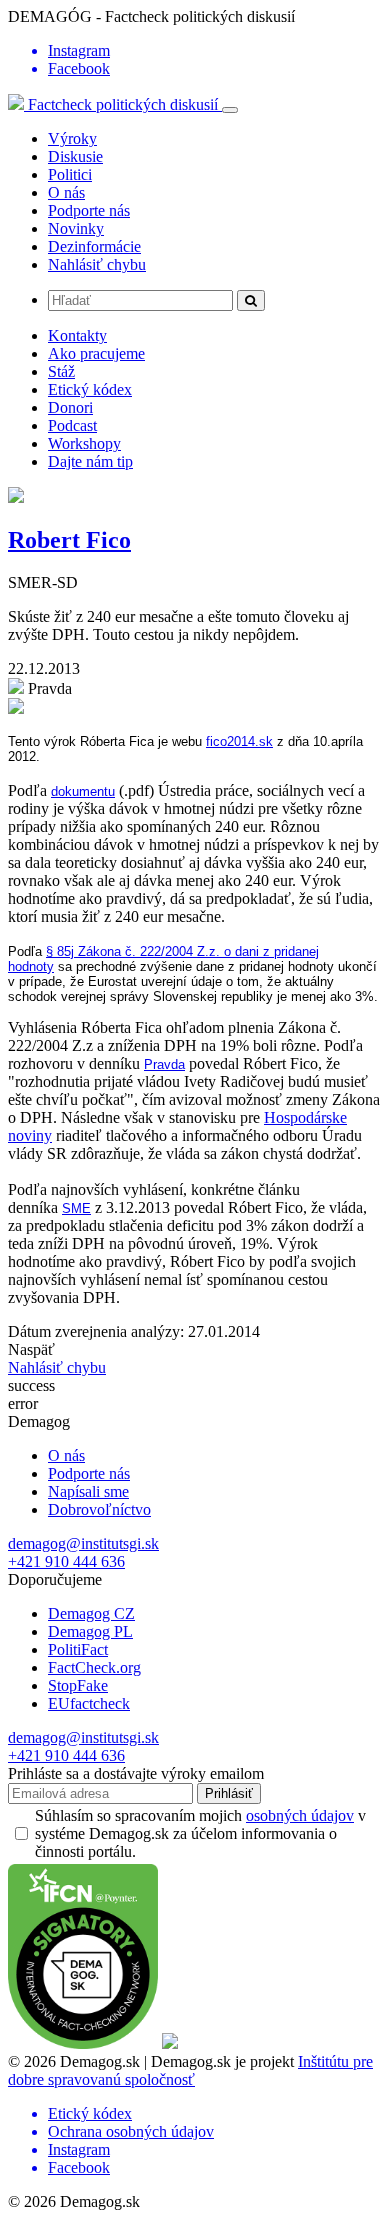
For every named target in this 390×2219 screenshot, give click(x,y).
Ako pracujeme (96, 353)
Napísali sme (88, 1491)
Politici (70, 174)
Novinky (76, 228)
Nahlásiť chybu (97, 264)
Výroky (72, 138)
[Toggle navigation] (230, 110)
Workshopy (84, 443)
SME (76, 1208)
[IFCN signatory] (83, 2043)
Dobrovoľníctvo (99, 1509)
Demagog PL (90, 1631)
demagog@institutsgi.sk (83, 1543)
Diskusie (75, 156)
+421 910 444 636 (66, 1561)
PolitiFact (78, 1649)
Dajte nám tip (90, 461)
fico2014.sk (239, 741)
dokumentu (83, 791)
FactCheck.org (94, 1667)
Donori (70, 407)
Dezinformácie (94, 246)
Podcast (72, 425)
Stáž (61, 371)
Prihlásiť (229, 1793)
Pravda (164, 1064)
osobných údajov (300, 1815)
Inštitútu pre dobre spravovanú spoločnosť (190, 2070)
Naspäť (31, 1349)
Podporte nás (89, 210)
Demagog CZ (91, 1613)
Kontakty (77, 335)
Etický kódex (90, 389)
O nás (66, 192)
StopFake (78, 1685)
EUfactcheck (89, 1703)
